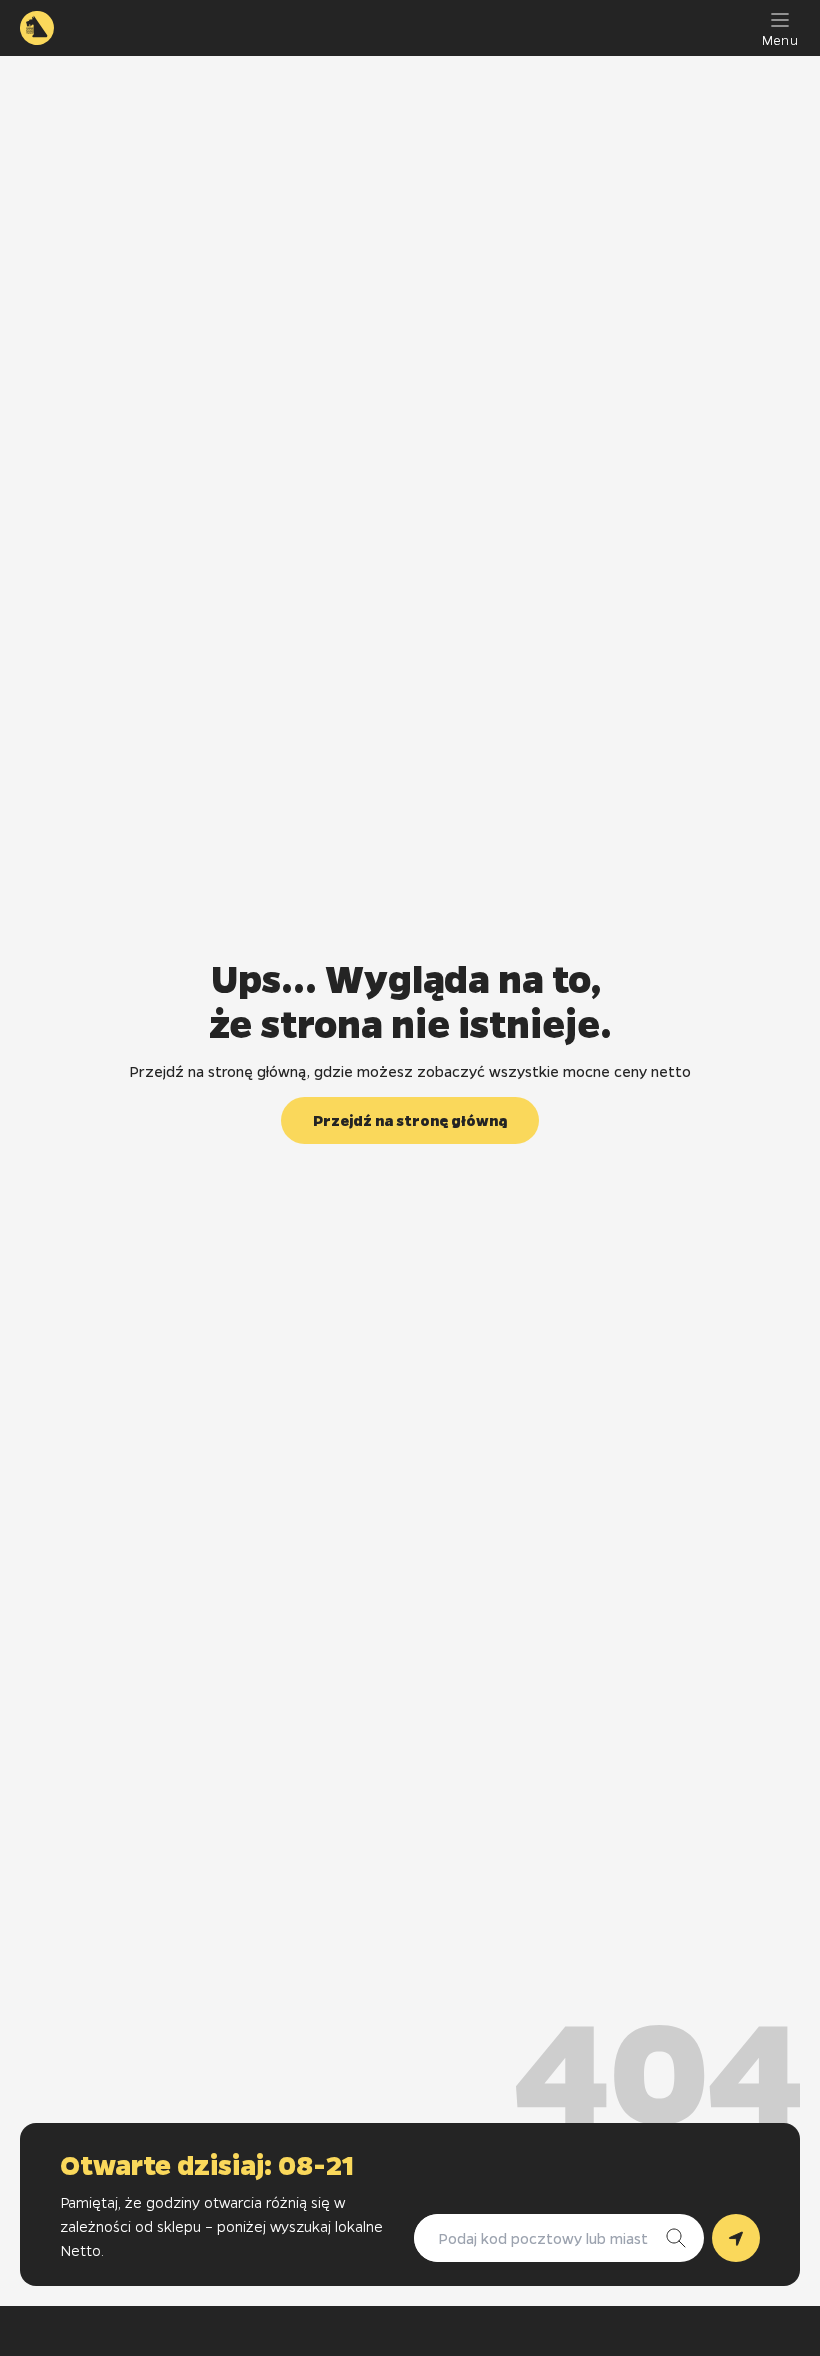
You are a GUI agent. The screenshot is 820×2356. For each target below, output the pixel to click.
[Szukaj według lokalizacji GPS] (736, 2238)
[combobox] (539, 2238)
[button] (410, 1120)
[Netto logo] (37, 28)
